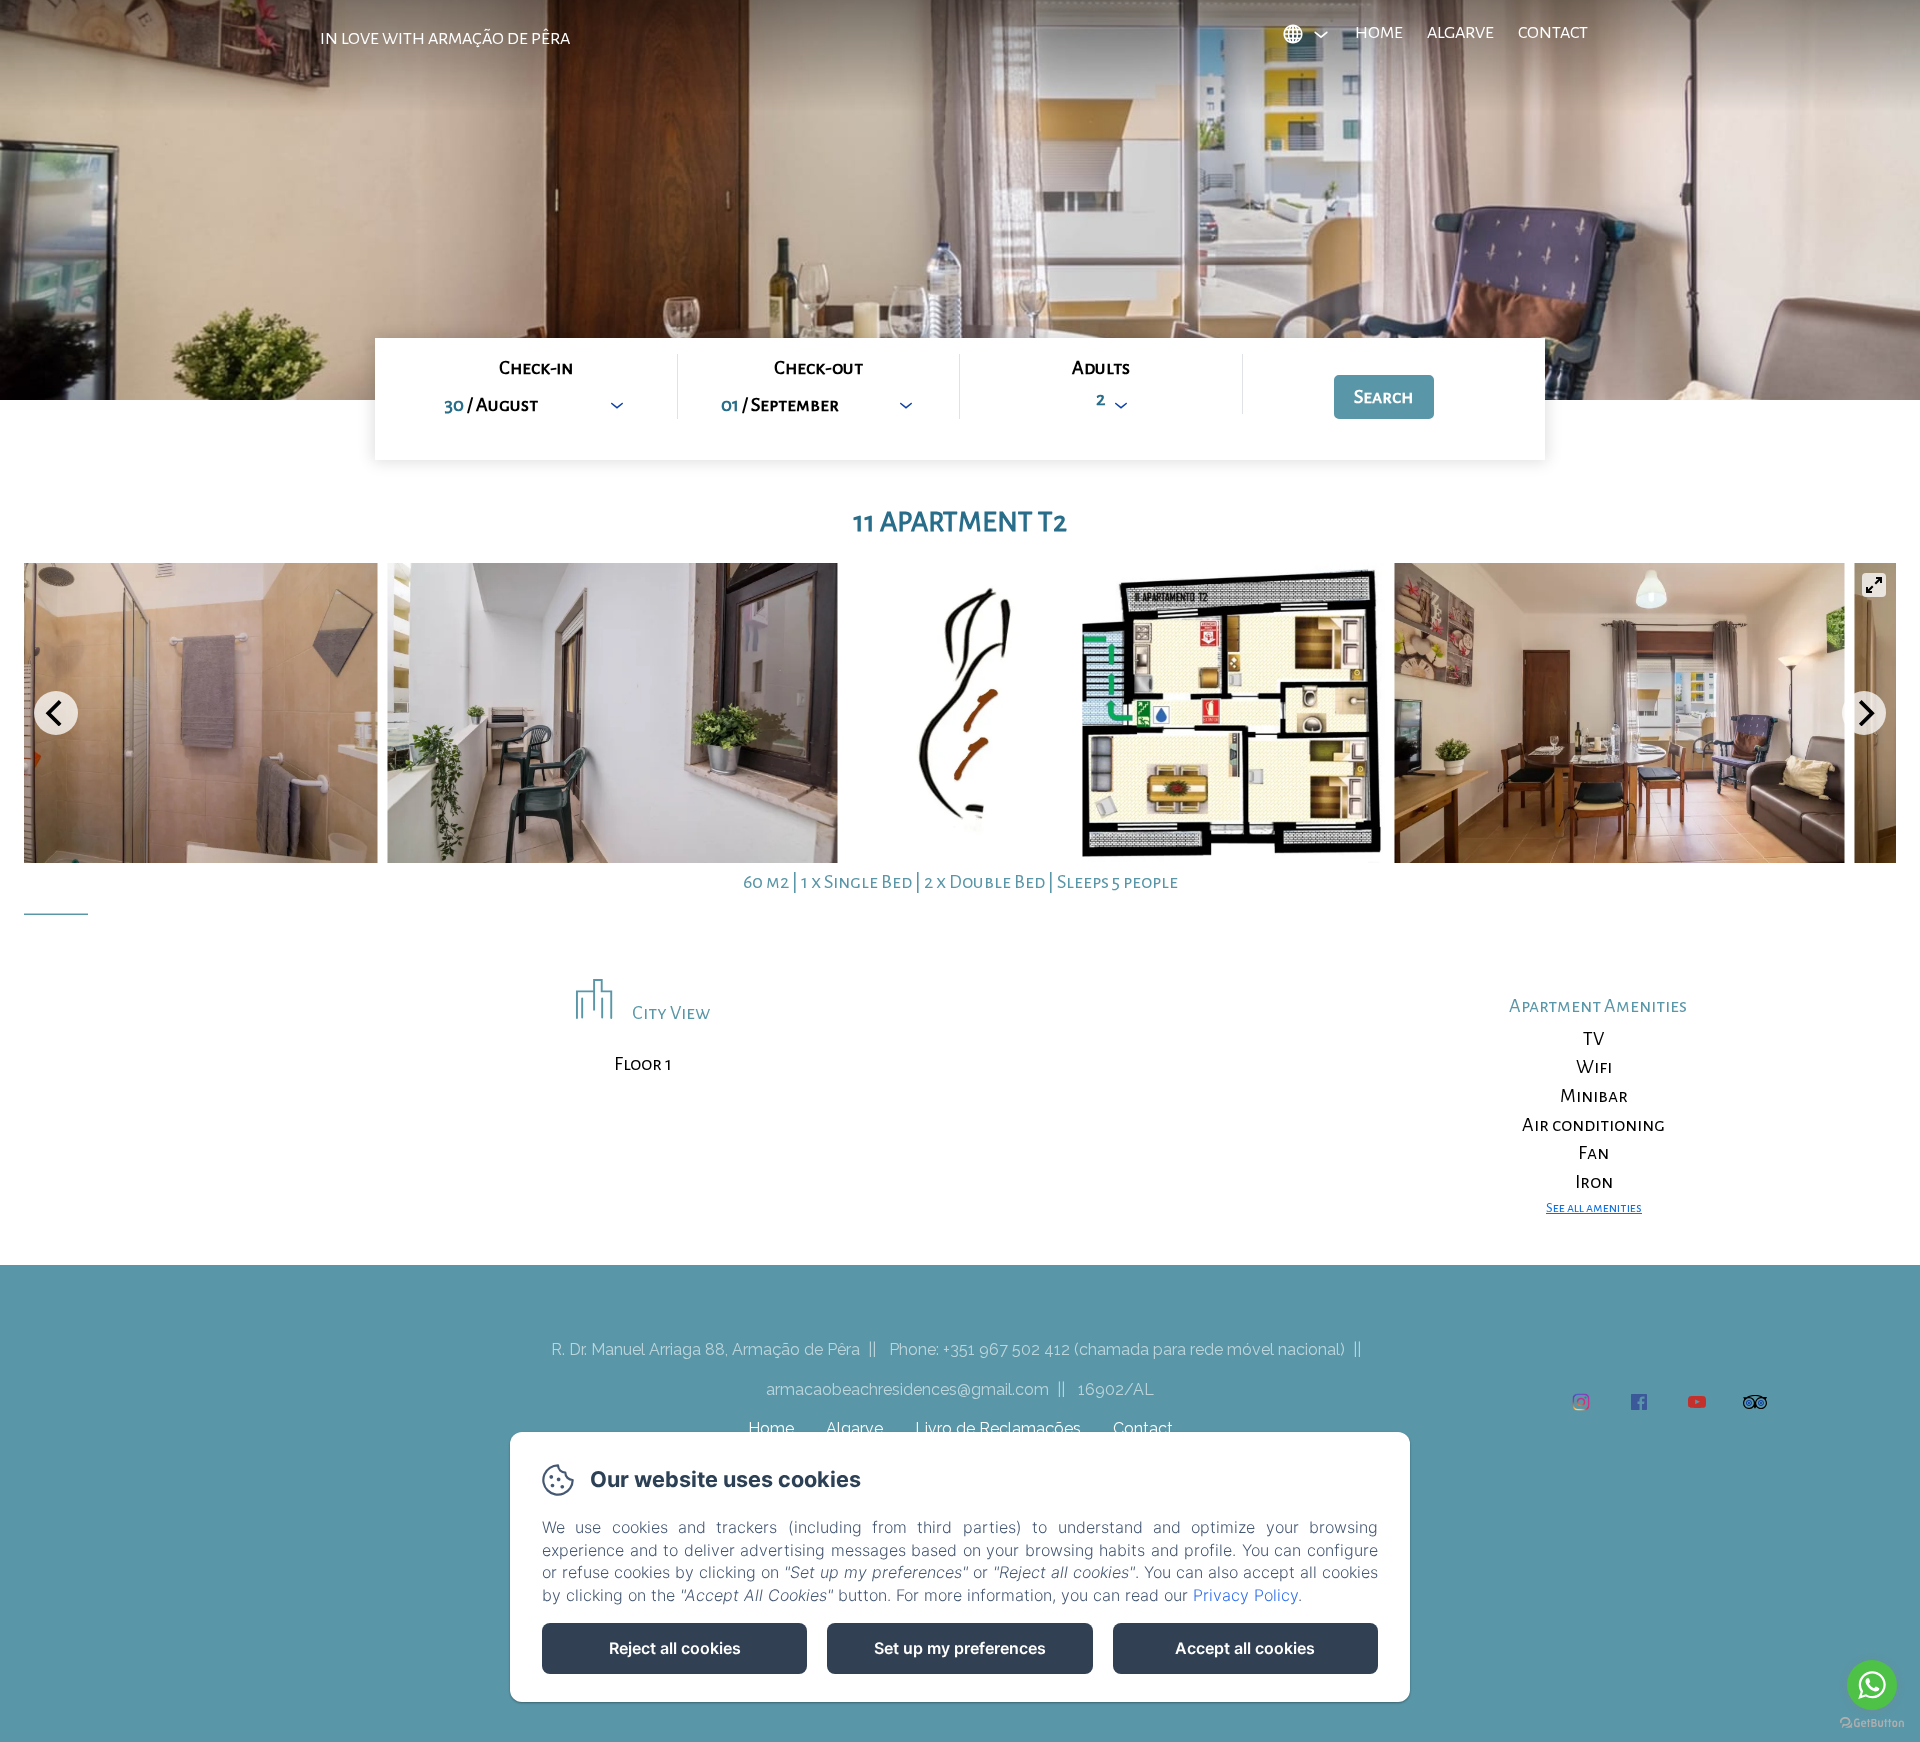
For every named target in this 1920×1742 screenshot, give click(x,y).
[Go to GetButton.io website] (1872, 1722)
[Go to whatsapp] (1872, 1685)
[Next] (1864, 713)
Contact (1553, 33)
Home (1379, 33)
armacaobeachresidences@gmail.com (907, 1389)
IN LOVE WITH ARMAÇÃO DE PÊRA (445, 39)
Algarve (1460, 33)
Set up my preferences (960, 1648)
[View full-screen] (1874, 585)
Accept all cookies (1245, 1648)
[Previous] (56, 713)
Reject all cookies (675, 1648)
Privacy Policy (1245, 1595)
